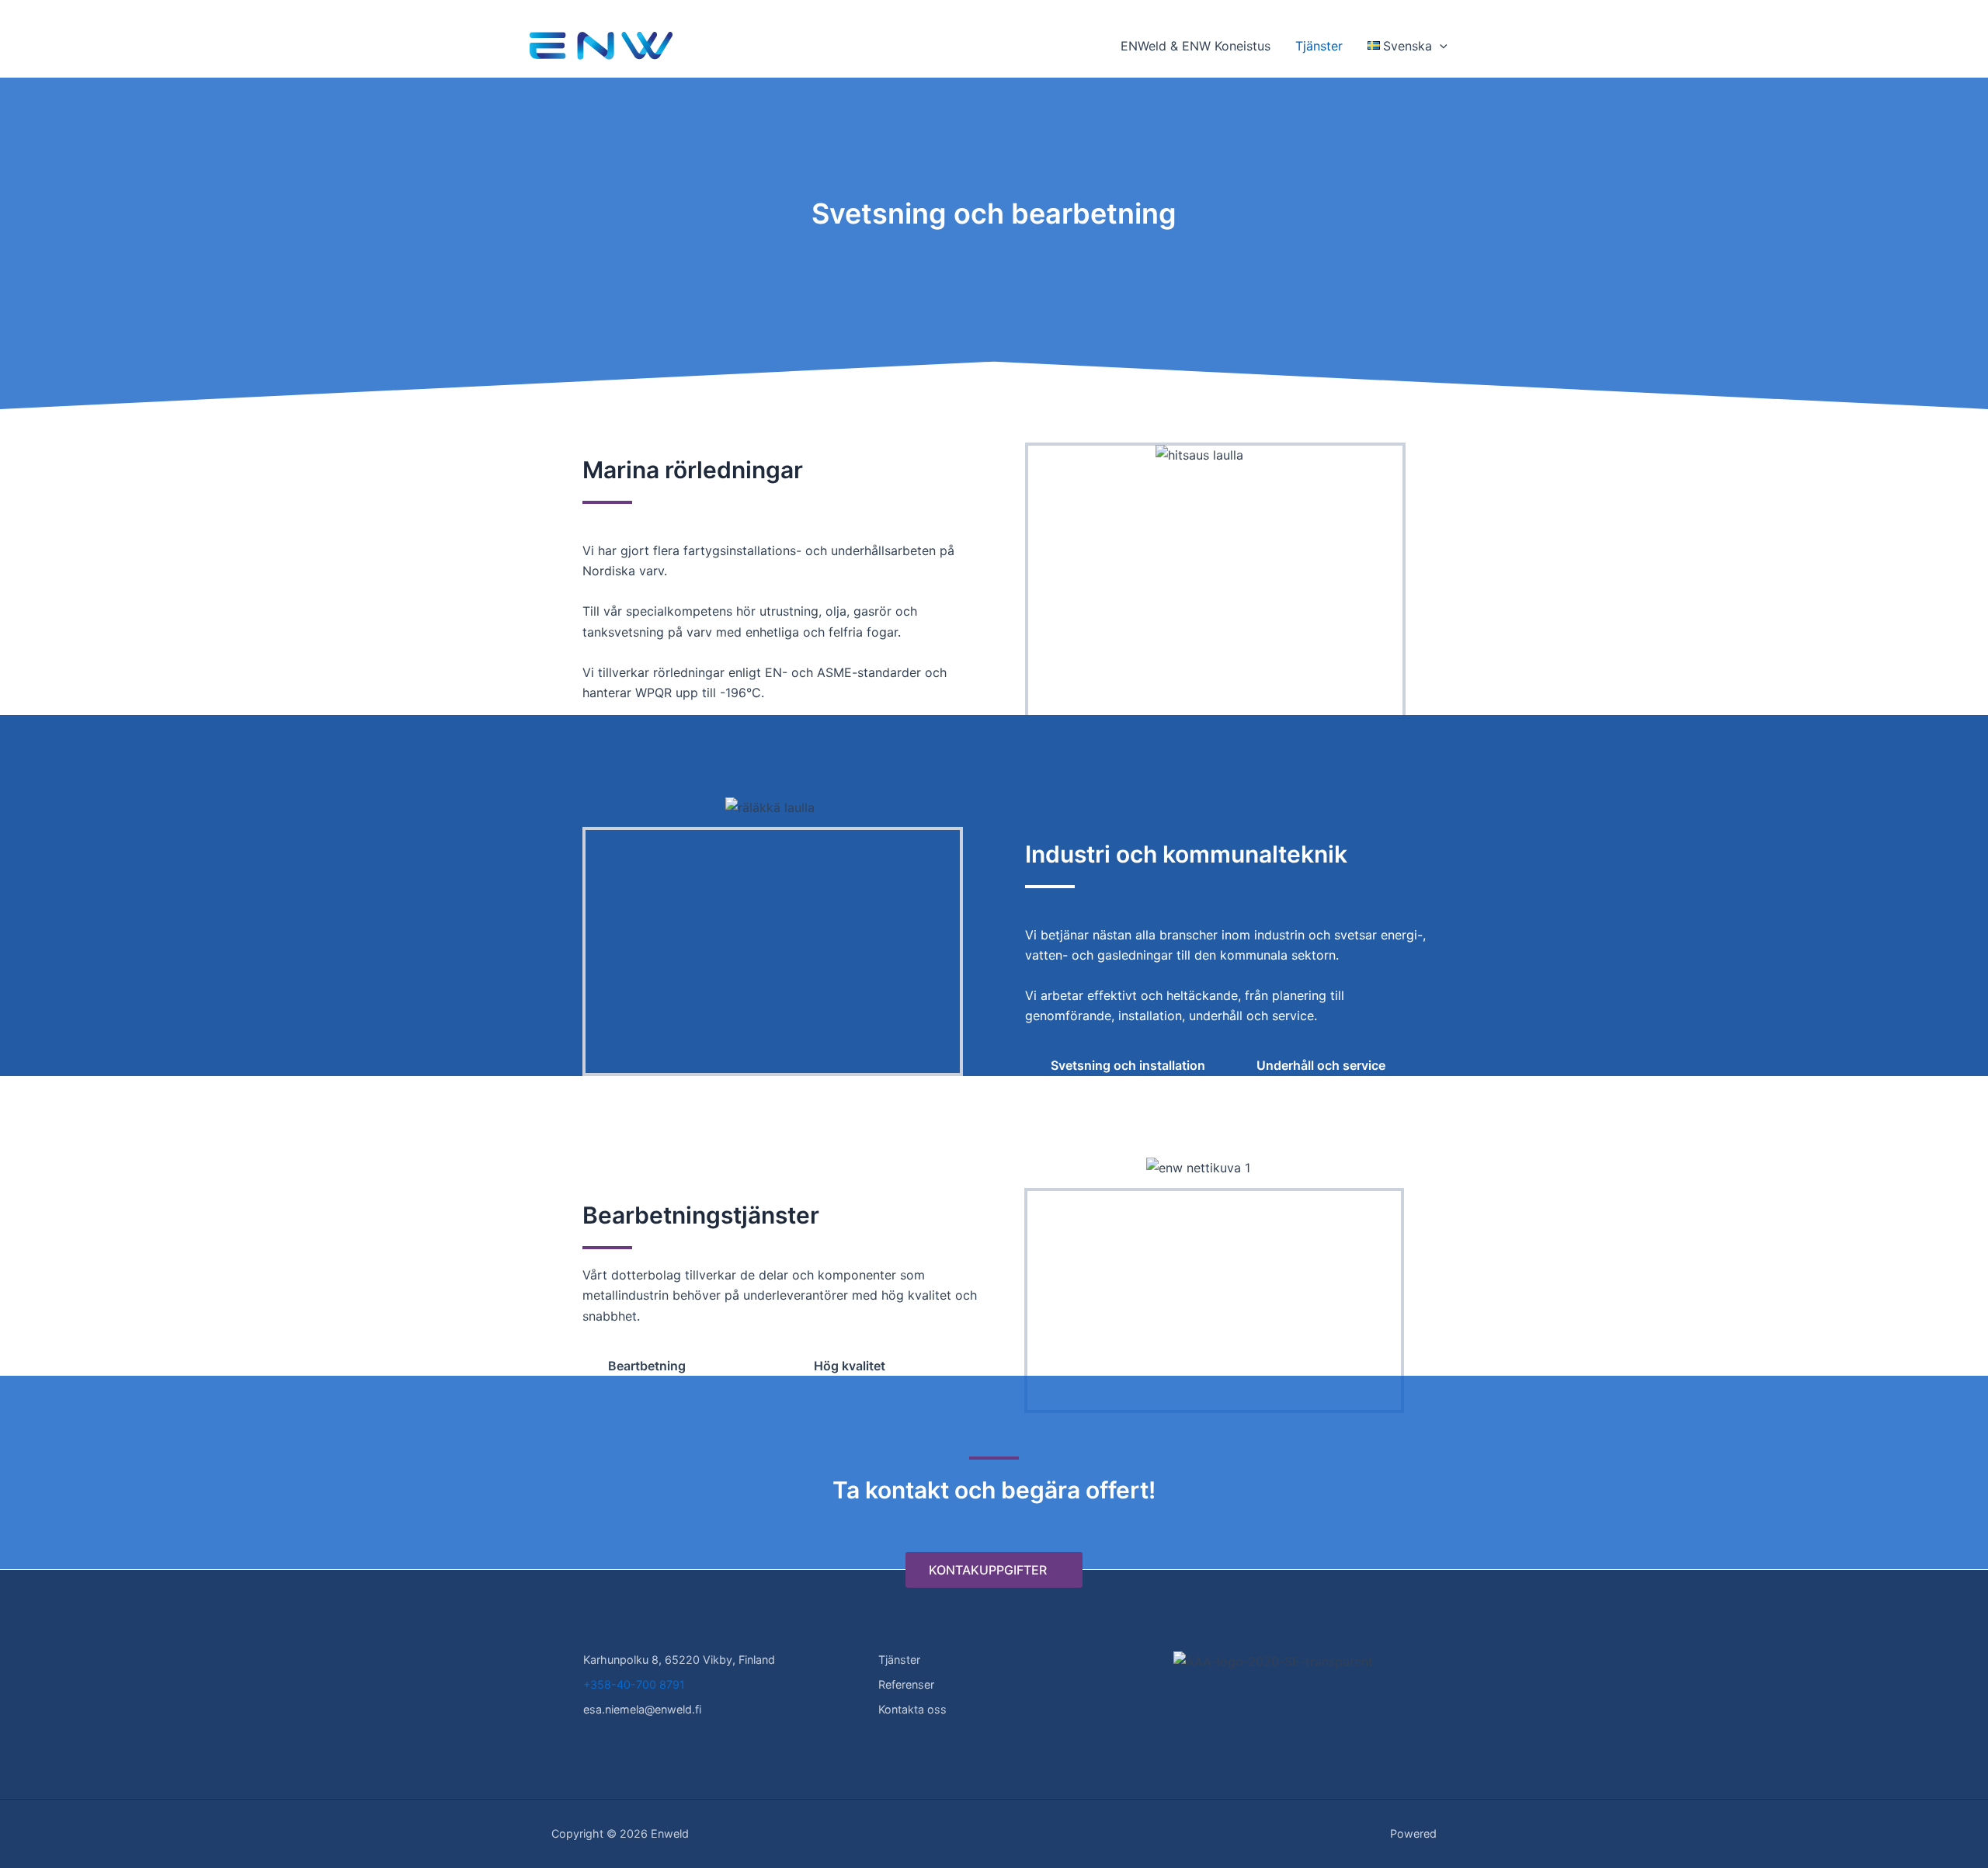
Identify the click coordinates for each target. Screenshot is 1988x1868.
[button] (1440, 46)
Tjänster (1319, 46)
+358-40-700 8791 (634, 1684)
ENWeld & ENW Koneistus (1196, 46)
